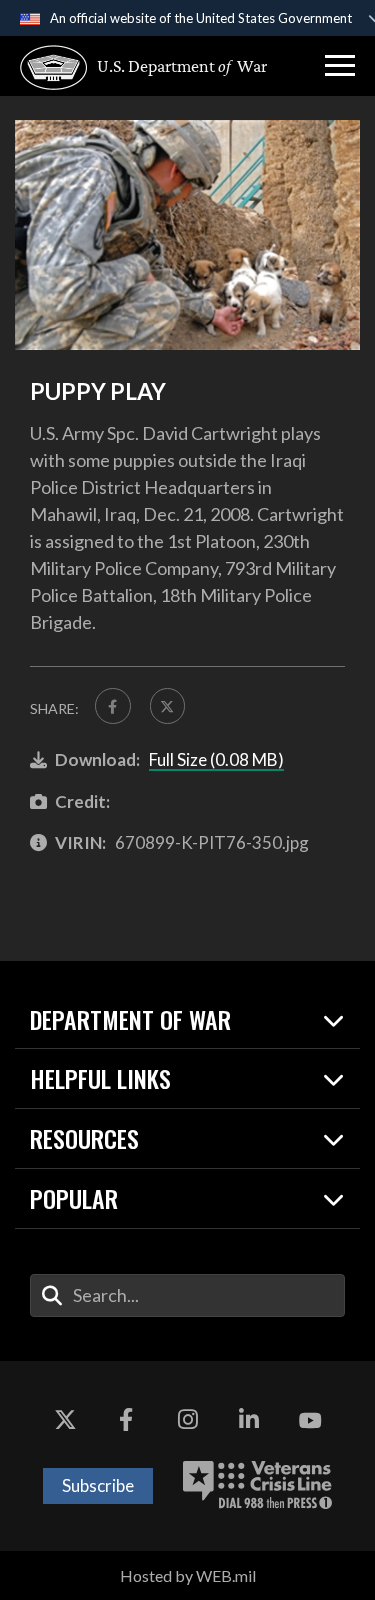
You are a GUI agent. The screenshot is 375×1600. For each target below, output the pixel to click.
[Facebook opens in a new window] (126, 1421)
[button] (340, 66)
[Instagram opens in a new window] (188, 1421)
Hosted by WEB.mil (188, 1575)
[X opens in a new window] (65, 1421)
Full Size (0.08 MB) (216, 759)
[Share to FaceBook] (113, 706)
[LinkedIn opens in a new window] (249, 1421)
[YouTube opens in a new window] (310, 1421)
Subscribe (98, 1485)
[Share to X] (168, 706)
